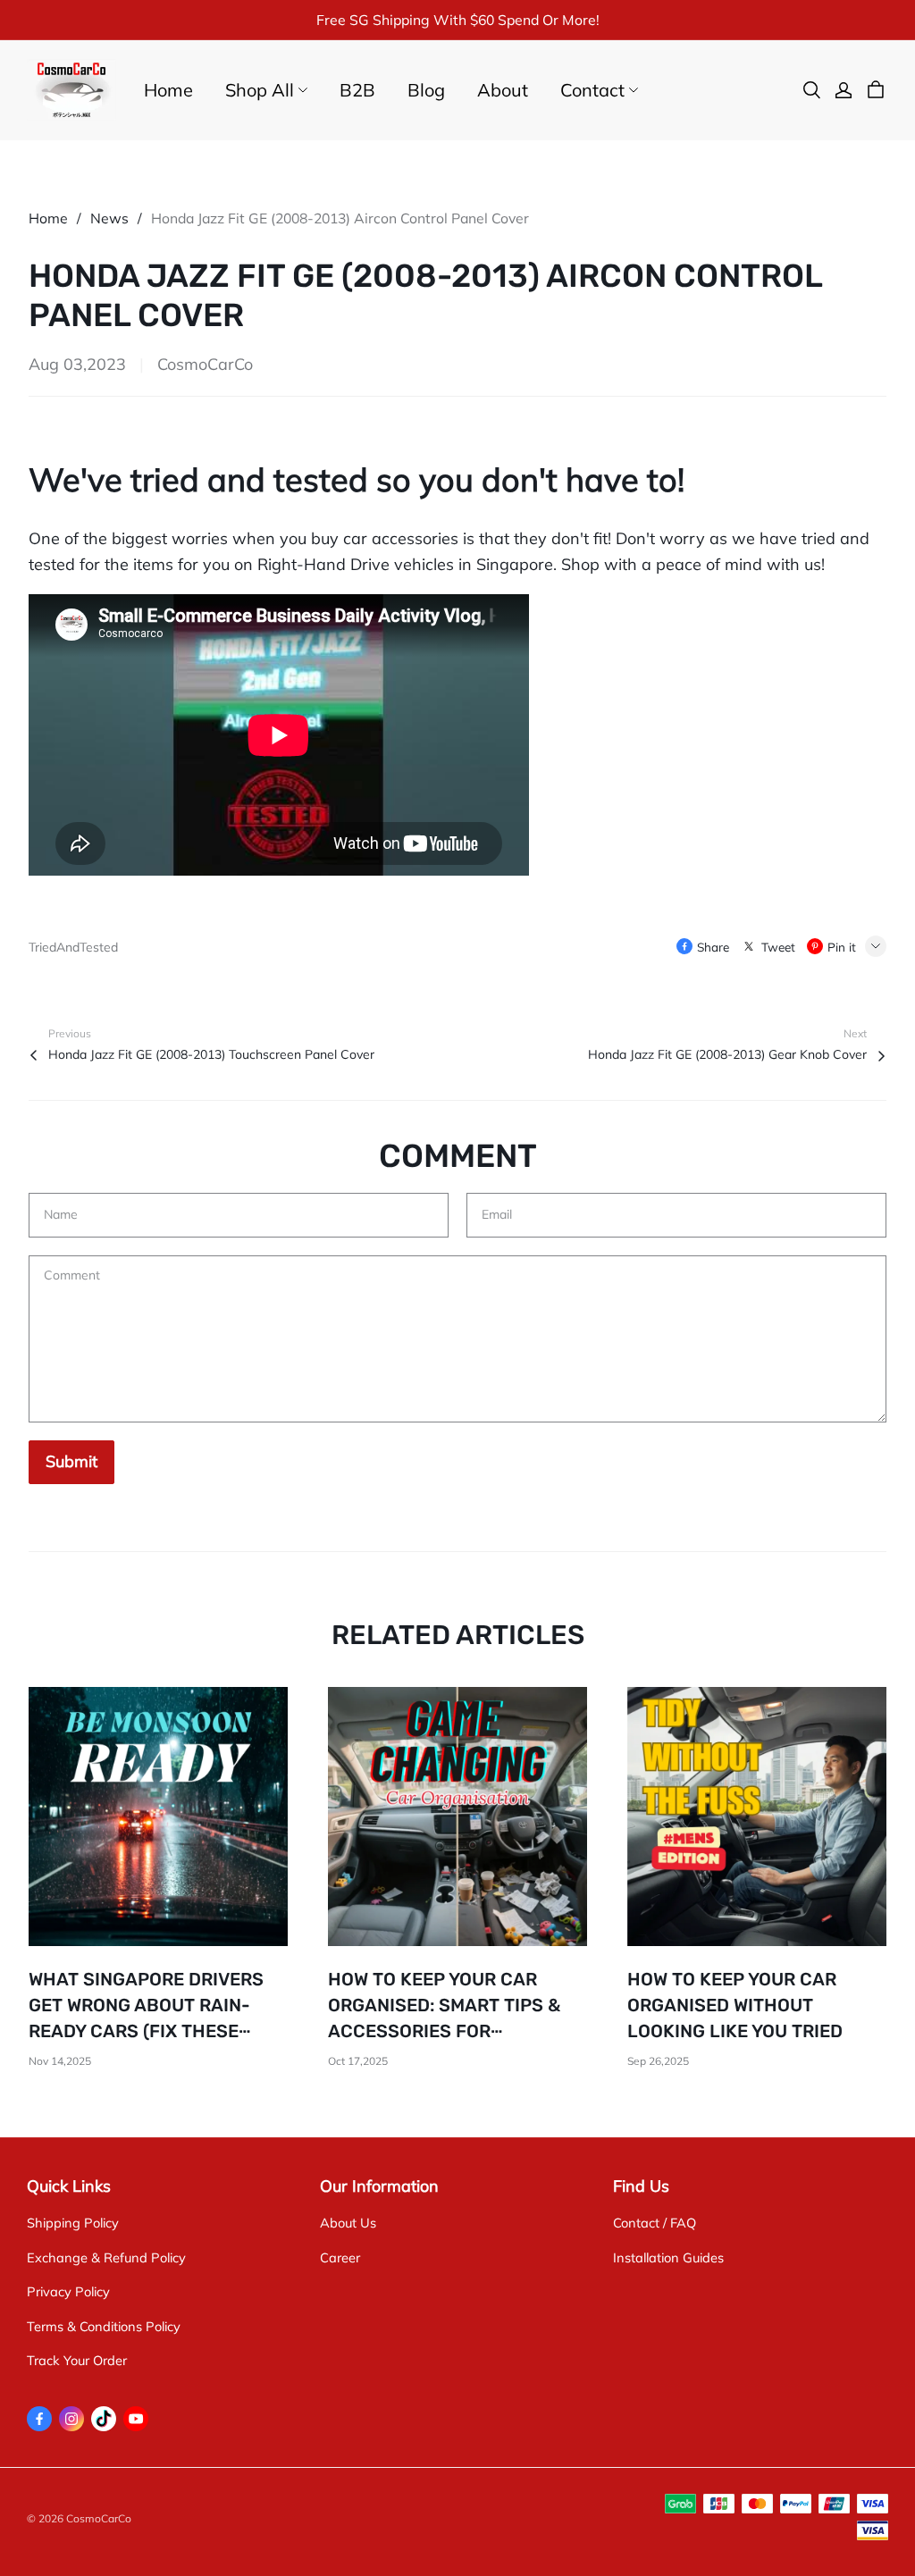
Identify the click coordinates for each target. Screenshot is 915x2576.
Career (340, 2257)
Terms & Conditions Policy (104, 2326)
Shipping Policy (73, 2223)
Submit (71, 1461)
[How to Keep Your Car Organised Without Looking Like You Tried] (757, 1817)
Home (168, 90)
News (109, 218)
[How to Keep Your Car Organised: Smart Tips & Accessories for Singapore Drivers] (457, 1817)
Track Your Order (77, 2360)
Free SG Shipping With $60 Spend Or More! (458, 20)
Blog (426, 90)
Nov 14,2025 (60, 2061)
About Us (348, 2223)
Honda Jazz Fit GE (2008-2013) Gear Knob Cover (727, 1054)
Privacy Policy (68, 2291)
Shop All (260, 90)
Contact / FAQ (655, 2223)
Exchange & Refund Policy (106, 2257)
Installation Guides (668, 2257)
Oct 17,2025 (358, 2061)
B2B (357, 90)
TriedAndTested (73, 947)
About (503, 90)
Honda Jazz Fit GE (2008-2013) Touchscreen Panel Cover (211, 1054)
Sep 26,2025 (658, 2061)
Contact (592, 90)
